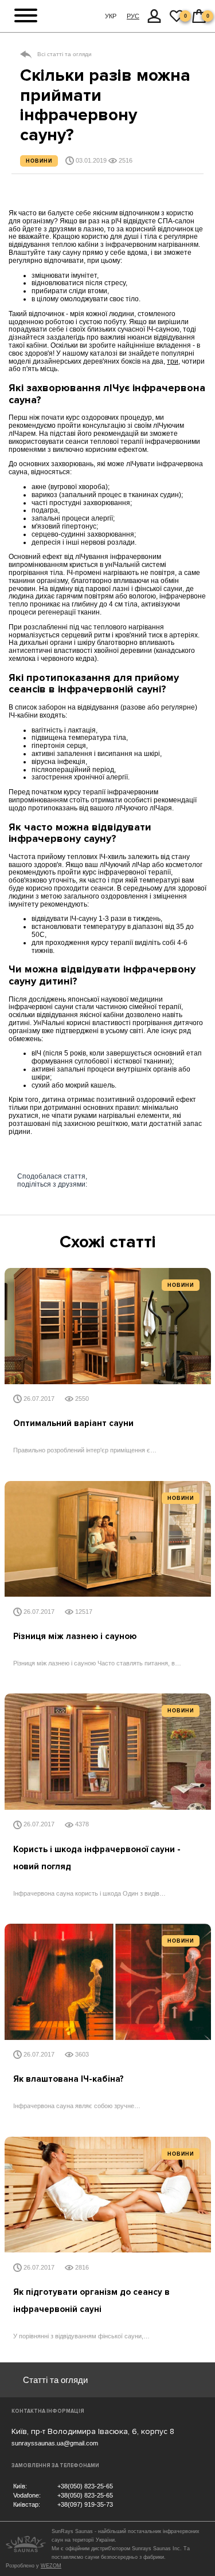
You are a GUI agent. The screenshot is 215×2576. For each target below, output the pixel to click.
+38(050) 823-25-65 (85, 2486)
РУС (133, 16)
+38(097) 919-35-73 (85, 2504)
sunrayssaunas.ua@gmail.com (55, 2443)
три (173, 361)
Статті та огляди (55, 2380)
